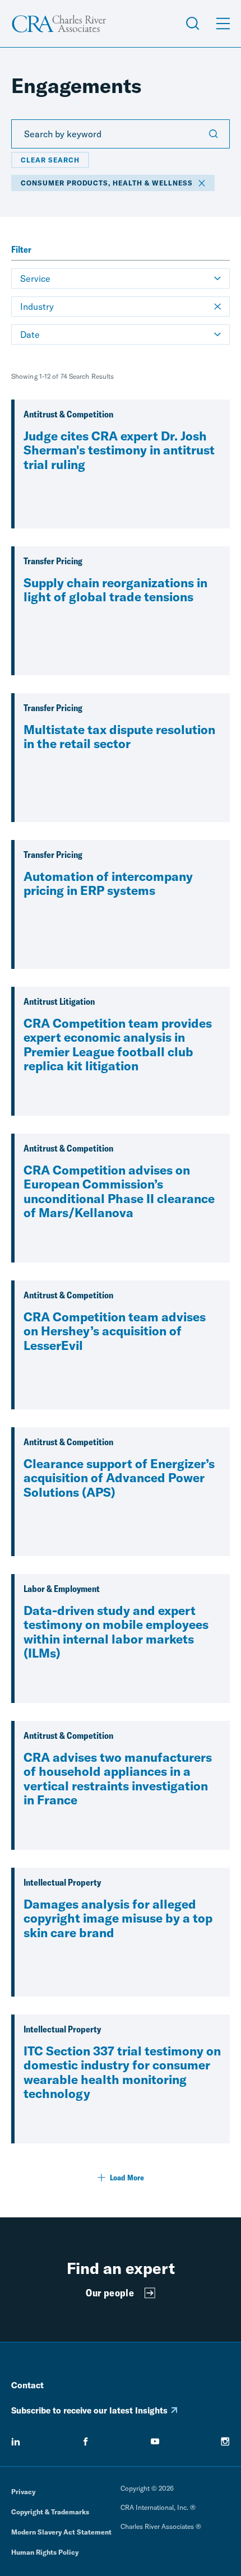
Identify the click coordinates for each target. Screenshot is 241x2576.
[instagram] (225, 2442)
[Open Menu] (223, 24)
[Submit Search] (214, 134)
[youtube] (155, 2442)
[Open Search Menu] (193, 24)
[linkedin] (16, 2442)
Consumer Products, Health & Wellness (107, 183)
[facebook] (86, 2442)
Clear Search (50, 160)
